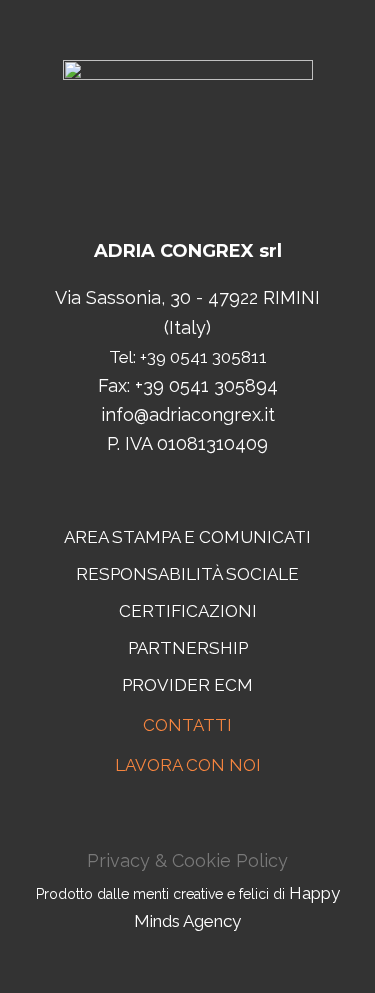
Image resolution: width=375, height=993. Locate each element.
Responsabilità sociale (187, 574)
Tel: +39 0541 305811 (188, 357)
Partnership (188, 648)
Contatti (187, 725)
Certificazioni (188, 611)
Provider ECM (187, 685)
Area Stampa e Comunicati (187, 537)
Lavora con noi (188, 765)
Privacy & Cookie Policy (187, 860)
